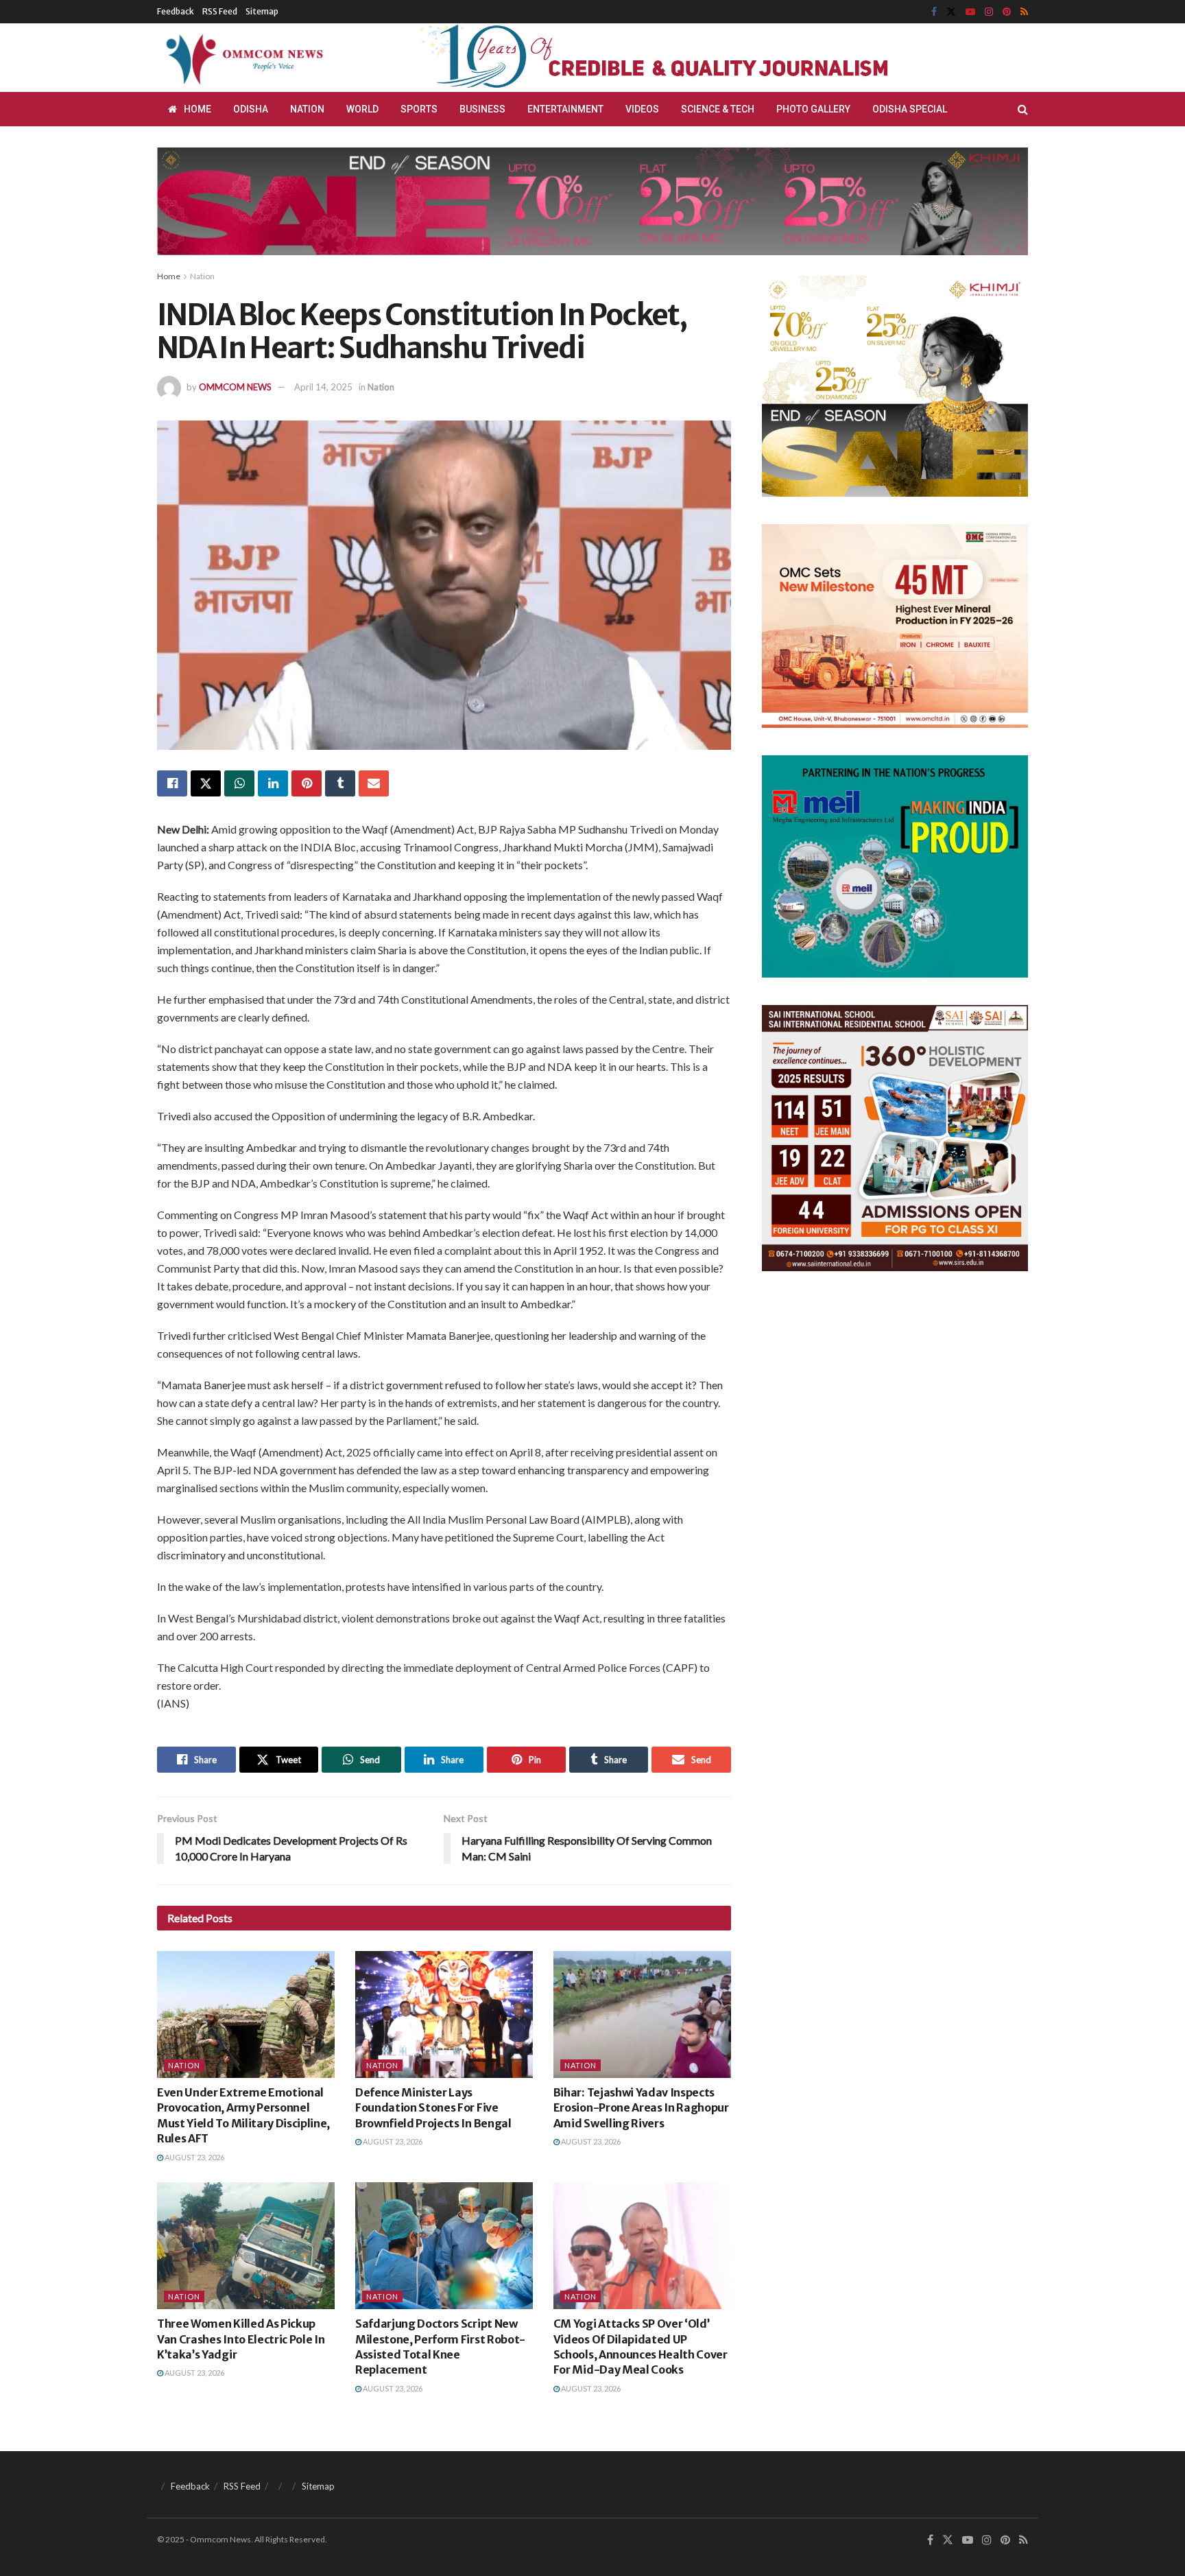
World (362, 109)
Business (482, 109)
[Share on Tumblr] (340, 783)
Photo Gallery (813, 109)
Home (197, 109)
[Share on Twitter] (206, 783)
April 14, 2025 (323, 387)
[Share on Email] (374, 783)
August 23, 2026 (194, 2157)
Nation (307, 109)
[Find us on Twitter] (951, 12)
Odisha (251, 109)
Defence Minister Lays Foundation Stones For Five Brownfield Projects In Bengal (433, 2108)
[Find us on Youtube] (970, 12)
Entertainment (565, 109)
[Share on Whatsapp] (239, 783)
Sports (419, 109)
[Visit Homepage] (242, 58)
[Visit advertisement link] (687, 58)
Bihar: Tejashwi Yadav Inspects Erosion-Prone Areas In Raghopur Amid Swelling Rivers (641, 2108)
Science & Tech (718, 109)
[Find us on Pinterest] (1007, 12)
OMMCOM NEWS (235, 387)
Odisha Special (910, 109)
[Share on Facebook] (172, 783)
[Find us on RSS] (1024, 12)
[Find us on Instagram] (989, 12)
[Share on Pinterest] (307, 783)
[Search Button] (1023, 109)
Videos (642, 109)
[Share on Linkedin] (273, 783)
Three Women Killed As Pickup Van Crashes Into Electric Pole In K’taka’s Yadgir (241, 2339)
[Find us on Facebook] (934, 12)
